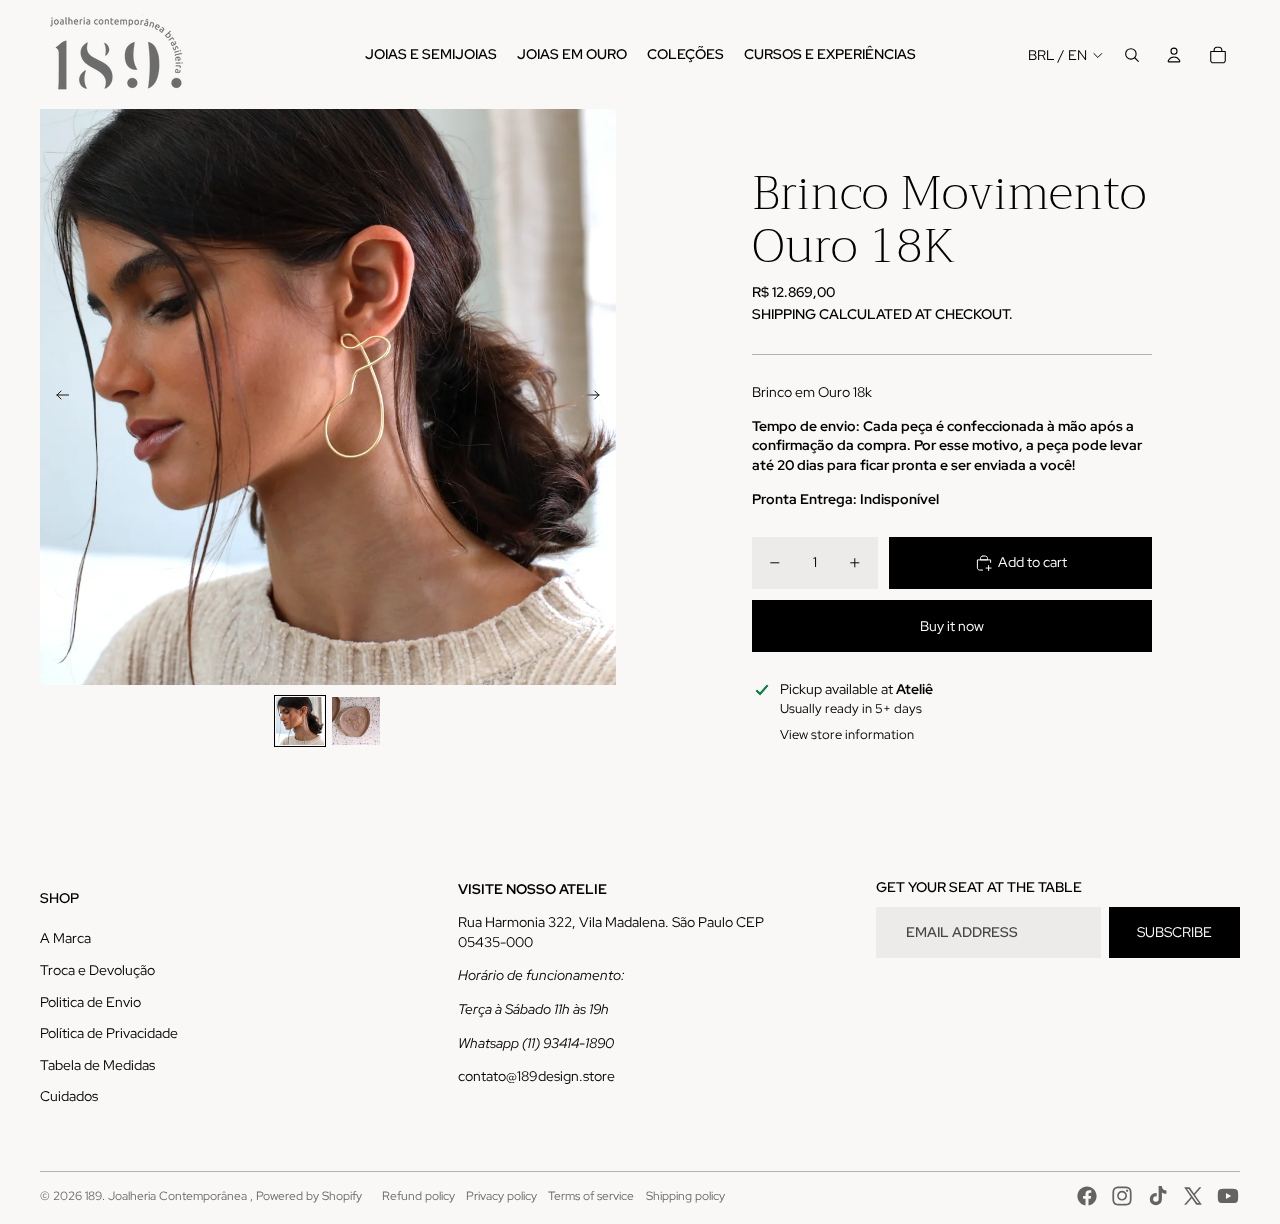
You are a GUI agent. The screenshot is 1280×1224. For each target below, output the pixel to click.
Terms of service (591, 1196)
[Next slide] (599, 397)
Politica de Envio (90, 1002)
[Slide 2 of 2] (356, 721)
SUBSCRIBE (1174, 932)
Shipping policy (685, 1196)
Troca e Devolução (97, 970)
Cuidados (69, 1096)
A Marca (65, 938)
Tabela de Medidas (97, 1065)
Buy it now (952, 626)
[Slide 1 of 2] (300, 721)
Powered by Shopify (309, 1196)
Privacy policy (501, 1196)
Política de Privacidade (109, 1033)
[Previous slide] (56, 397)
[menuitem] (431, 55)
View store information (847, 734)
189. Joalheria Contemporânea (167, 1196)
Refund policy (418, 1196)
